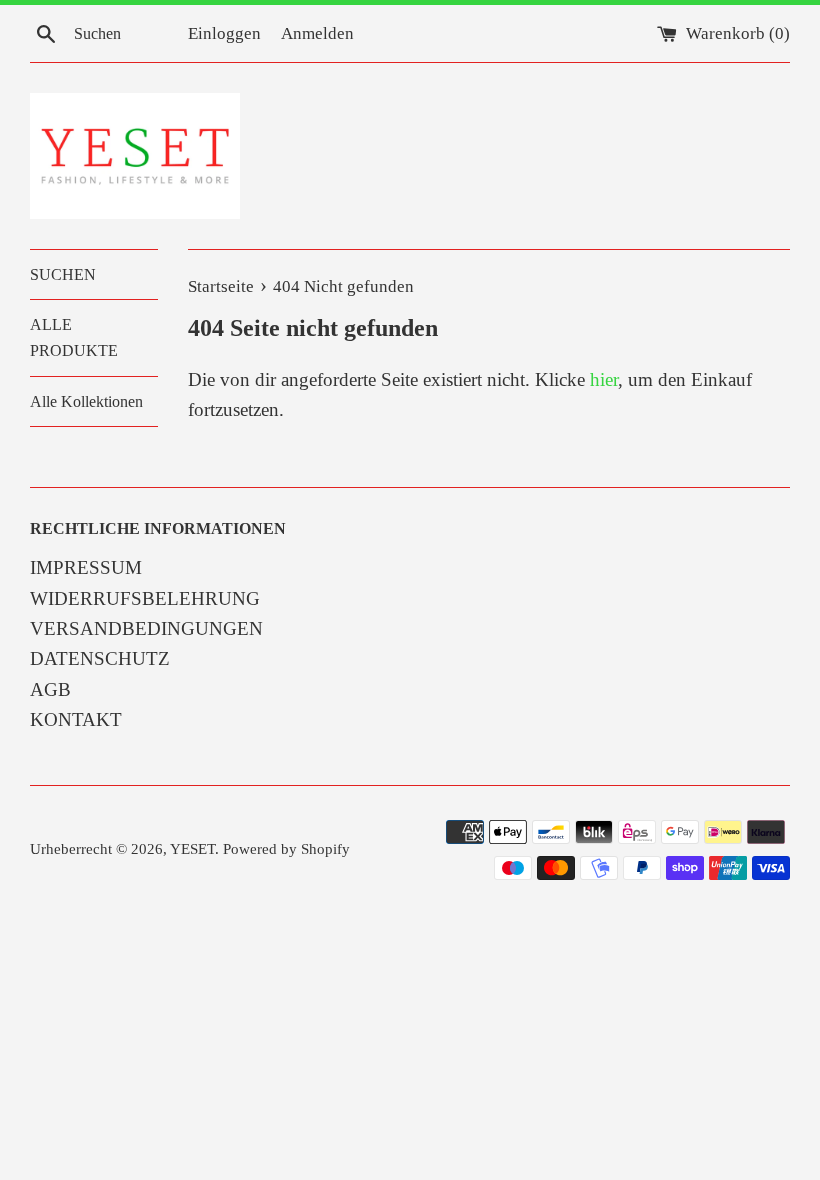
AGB (50, 689)
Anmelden (317, 33)
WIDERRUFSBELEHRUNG (145, 598)
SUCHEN (63, 274)
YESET (192, 848)
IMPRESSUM (86, 567)
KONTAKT (76, 719)
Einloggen (224, 33)
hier (604, 379)
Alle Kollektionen (86, 401)
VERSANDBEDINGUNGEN (146, 628)
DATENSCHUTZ (100, 658)
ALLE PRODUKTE (74, 337)
